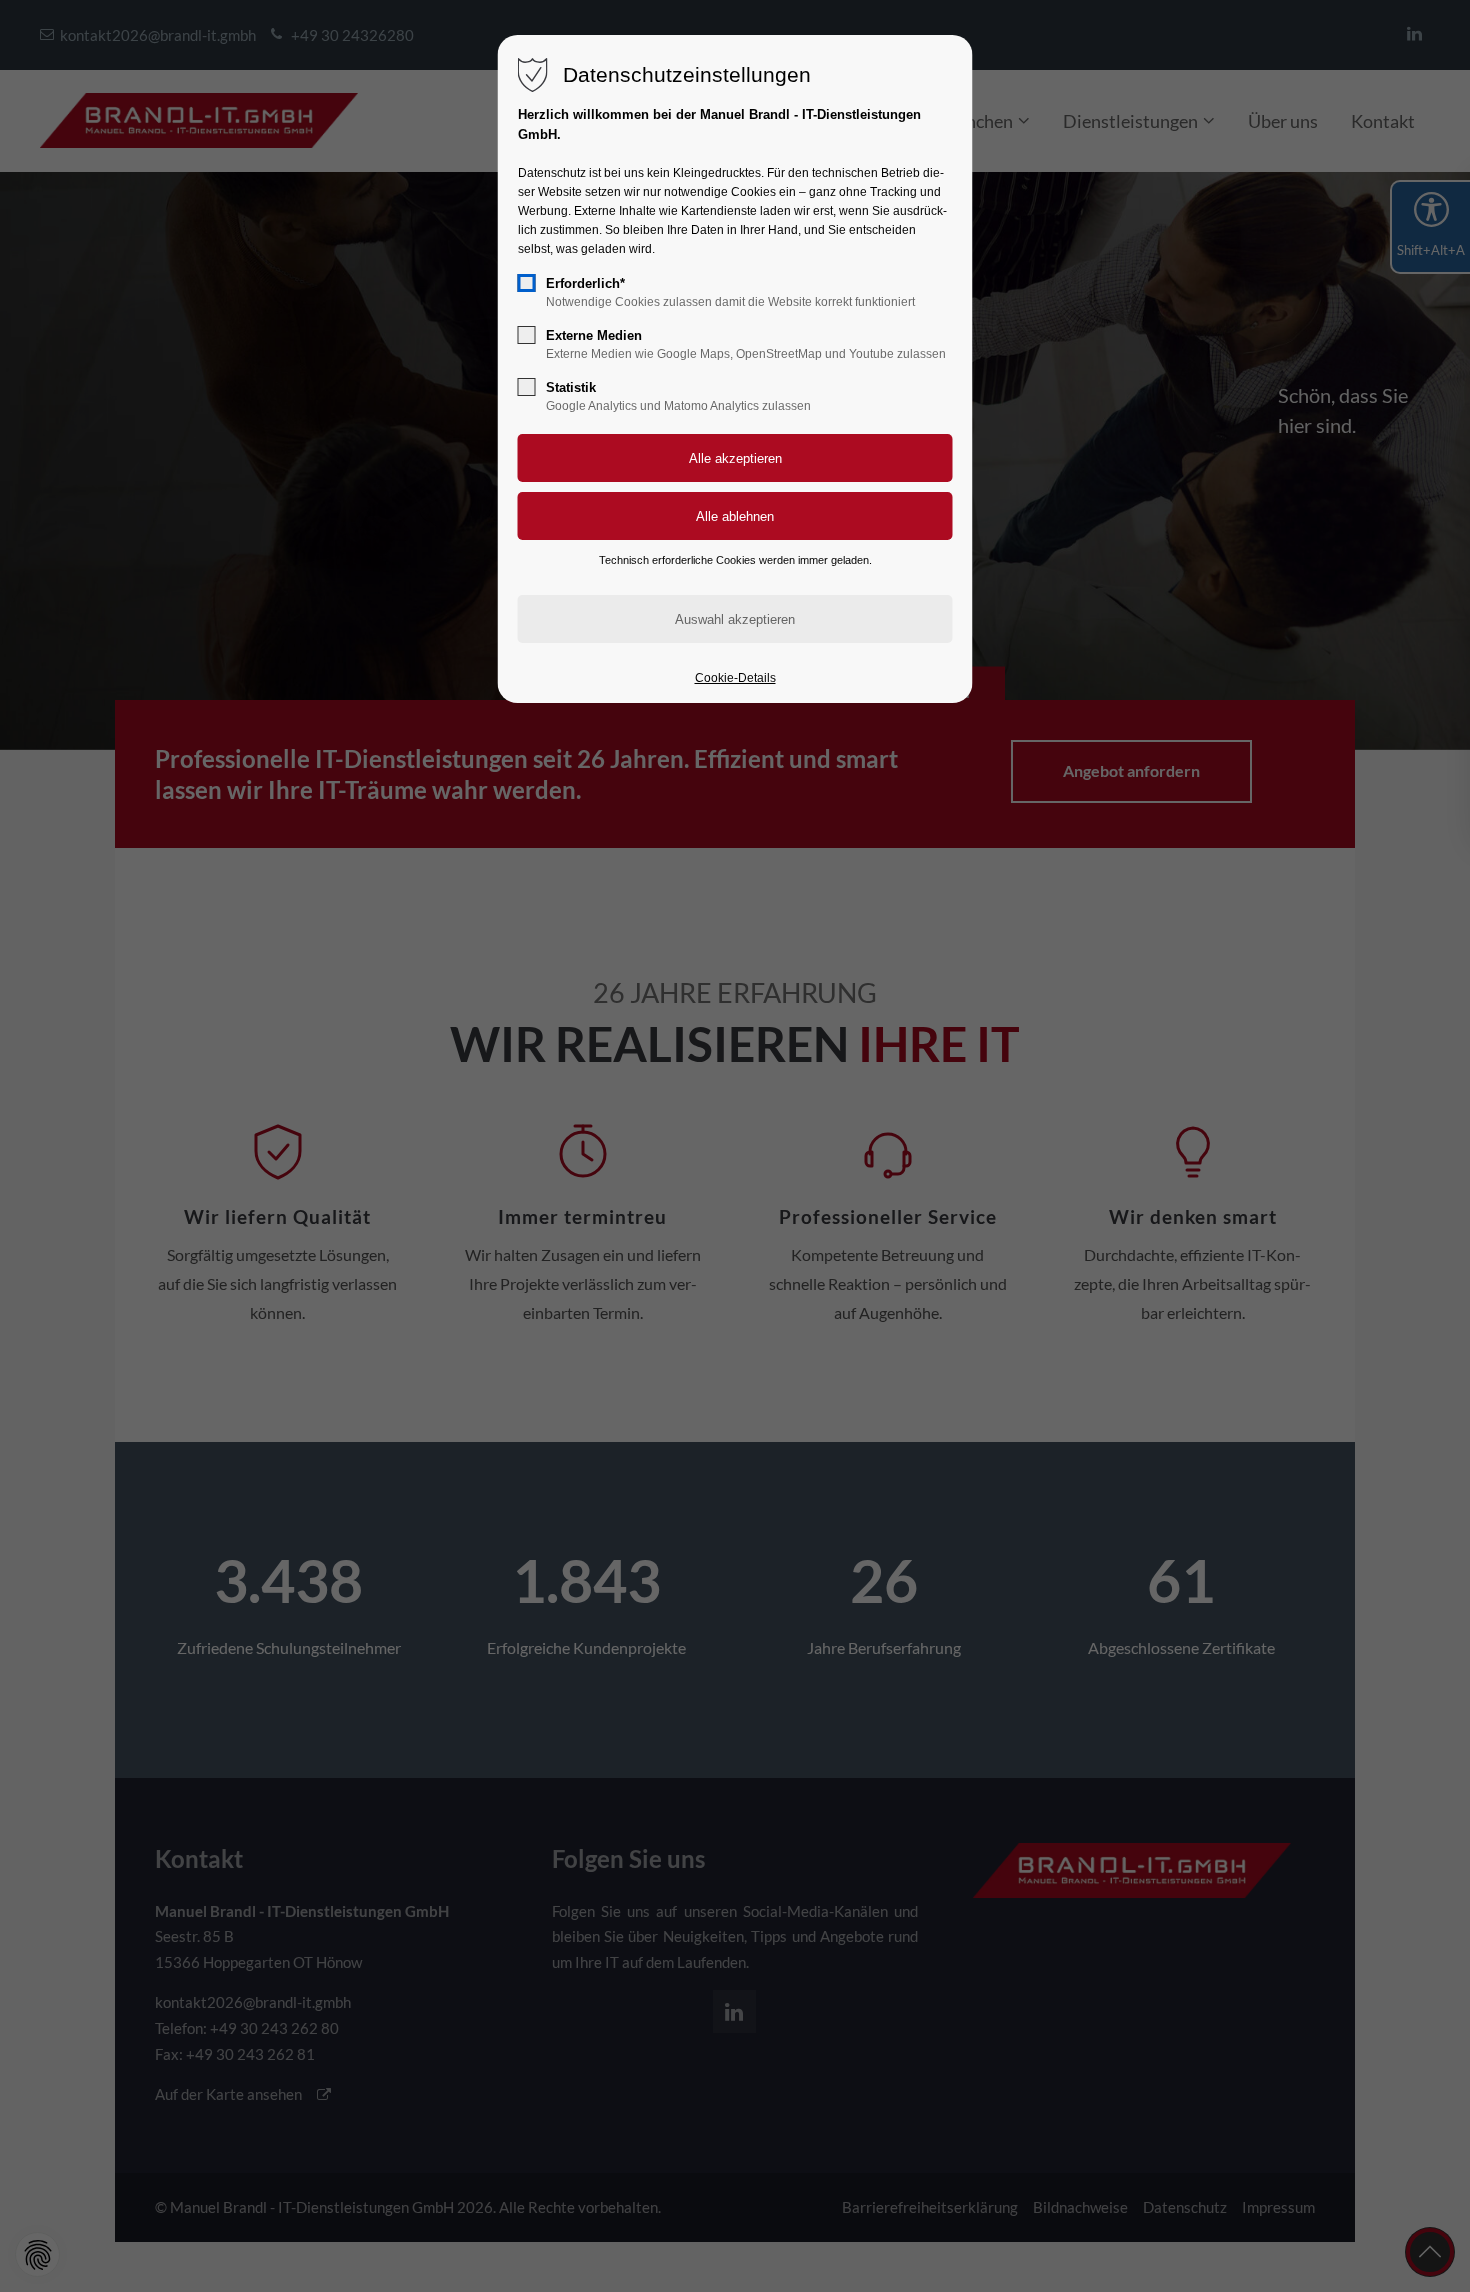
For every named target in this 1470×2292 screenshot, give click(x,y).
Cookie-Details (735, 678)
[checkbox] (527, 283)
